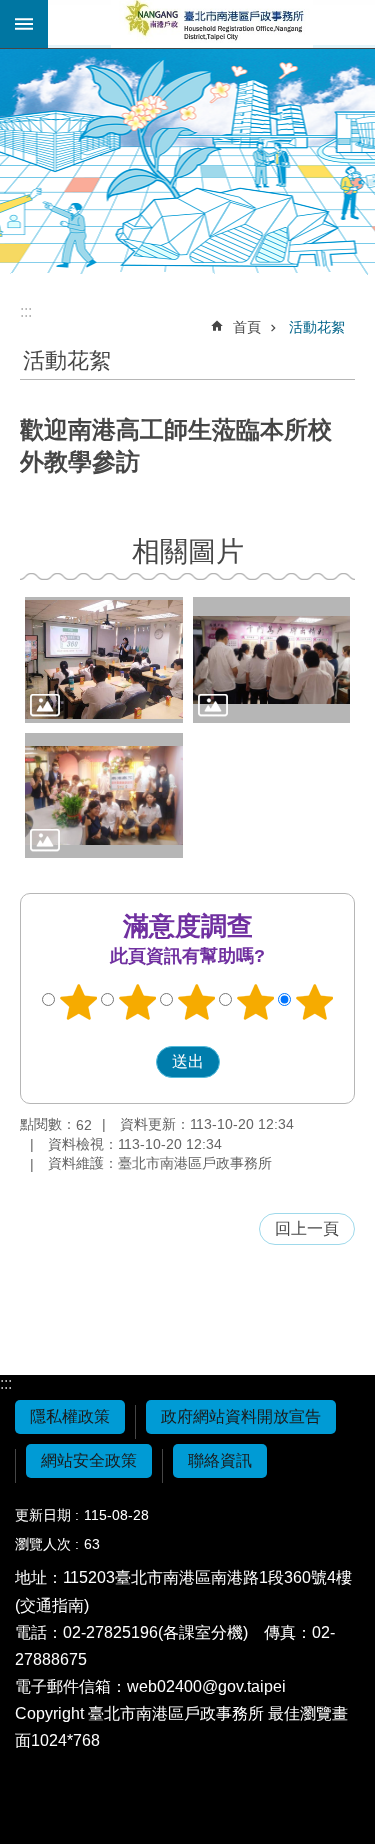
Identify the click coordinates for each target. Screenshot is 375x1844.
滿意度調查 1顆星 (78, 1002)
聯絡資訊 (220, 1460)
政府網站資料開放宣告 (241, 1416)
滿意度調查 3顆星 (196, 1002)
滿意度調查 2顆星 (137, 1002)
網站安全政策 (89, 1460)
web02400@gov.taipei (206, 1686)
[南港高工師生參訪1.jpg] (104, 660)
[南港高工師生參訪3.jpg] (104, 796)
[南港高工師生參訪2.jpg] (272, 660)
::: (6, 1383)
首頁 (247, 327)
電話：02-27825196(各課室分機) (131, 1632)
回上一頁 (307, 1228)
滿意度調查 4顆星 (255, 1002)
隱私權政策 (70, 1416)
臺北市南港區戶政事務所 (211, 24)
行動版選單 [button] (24, 24)
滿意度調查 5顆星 (314, 1002)
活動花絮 (317, 327)
